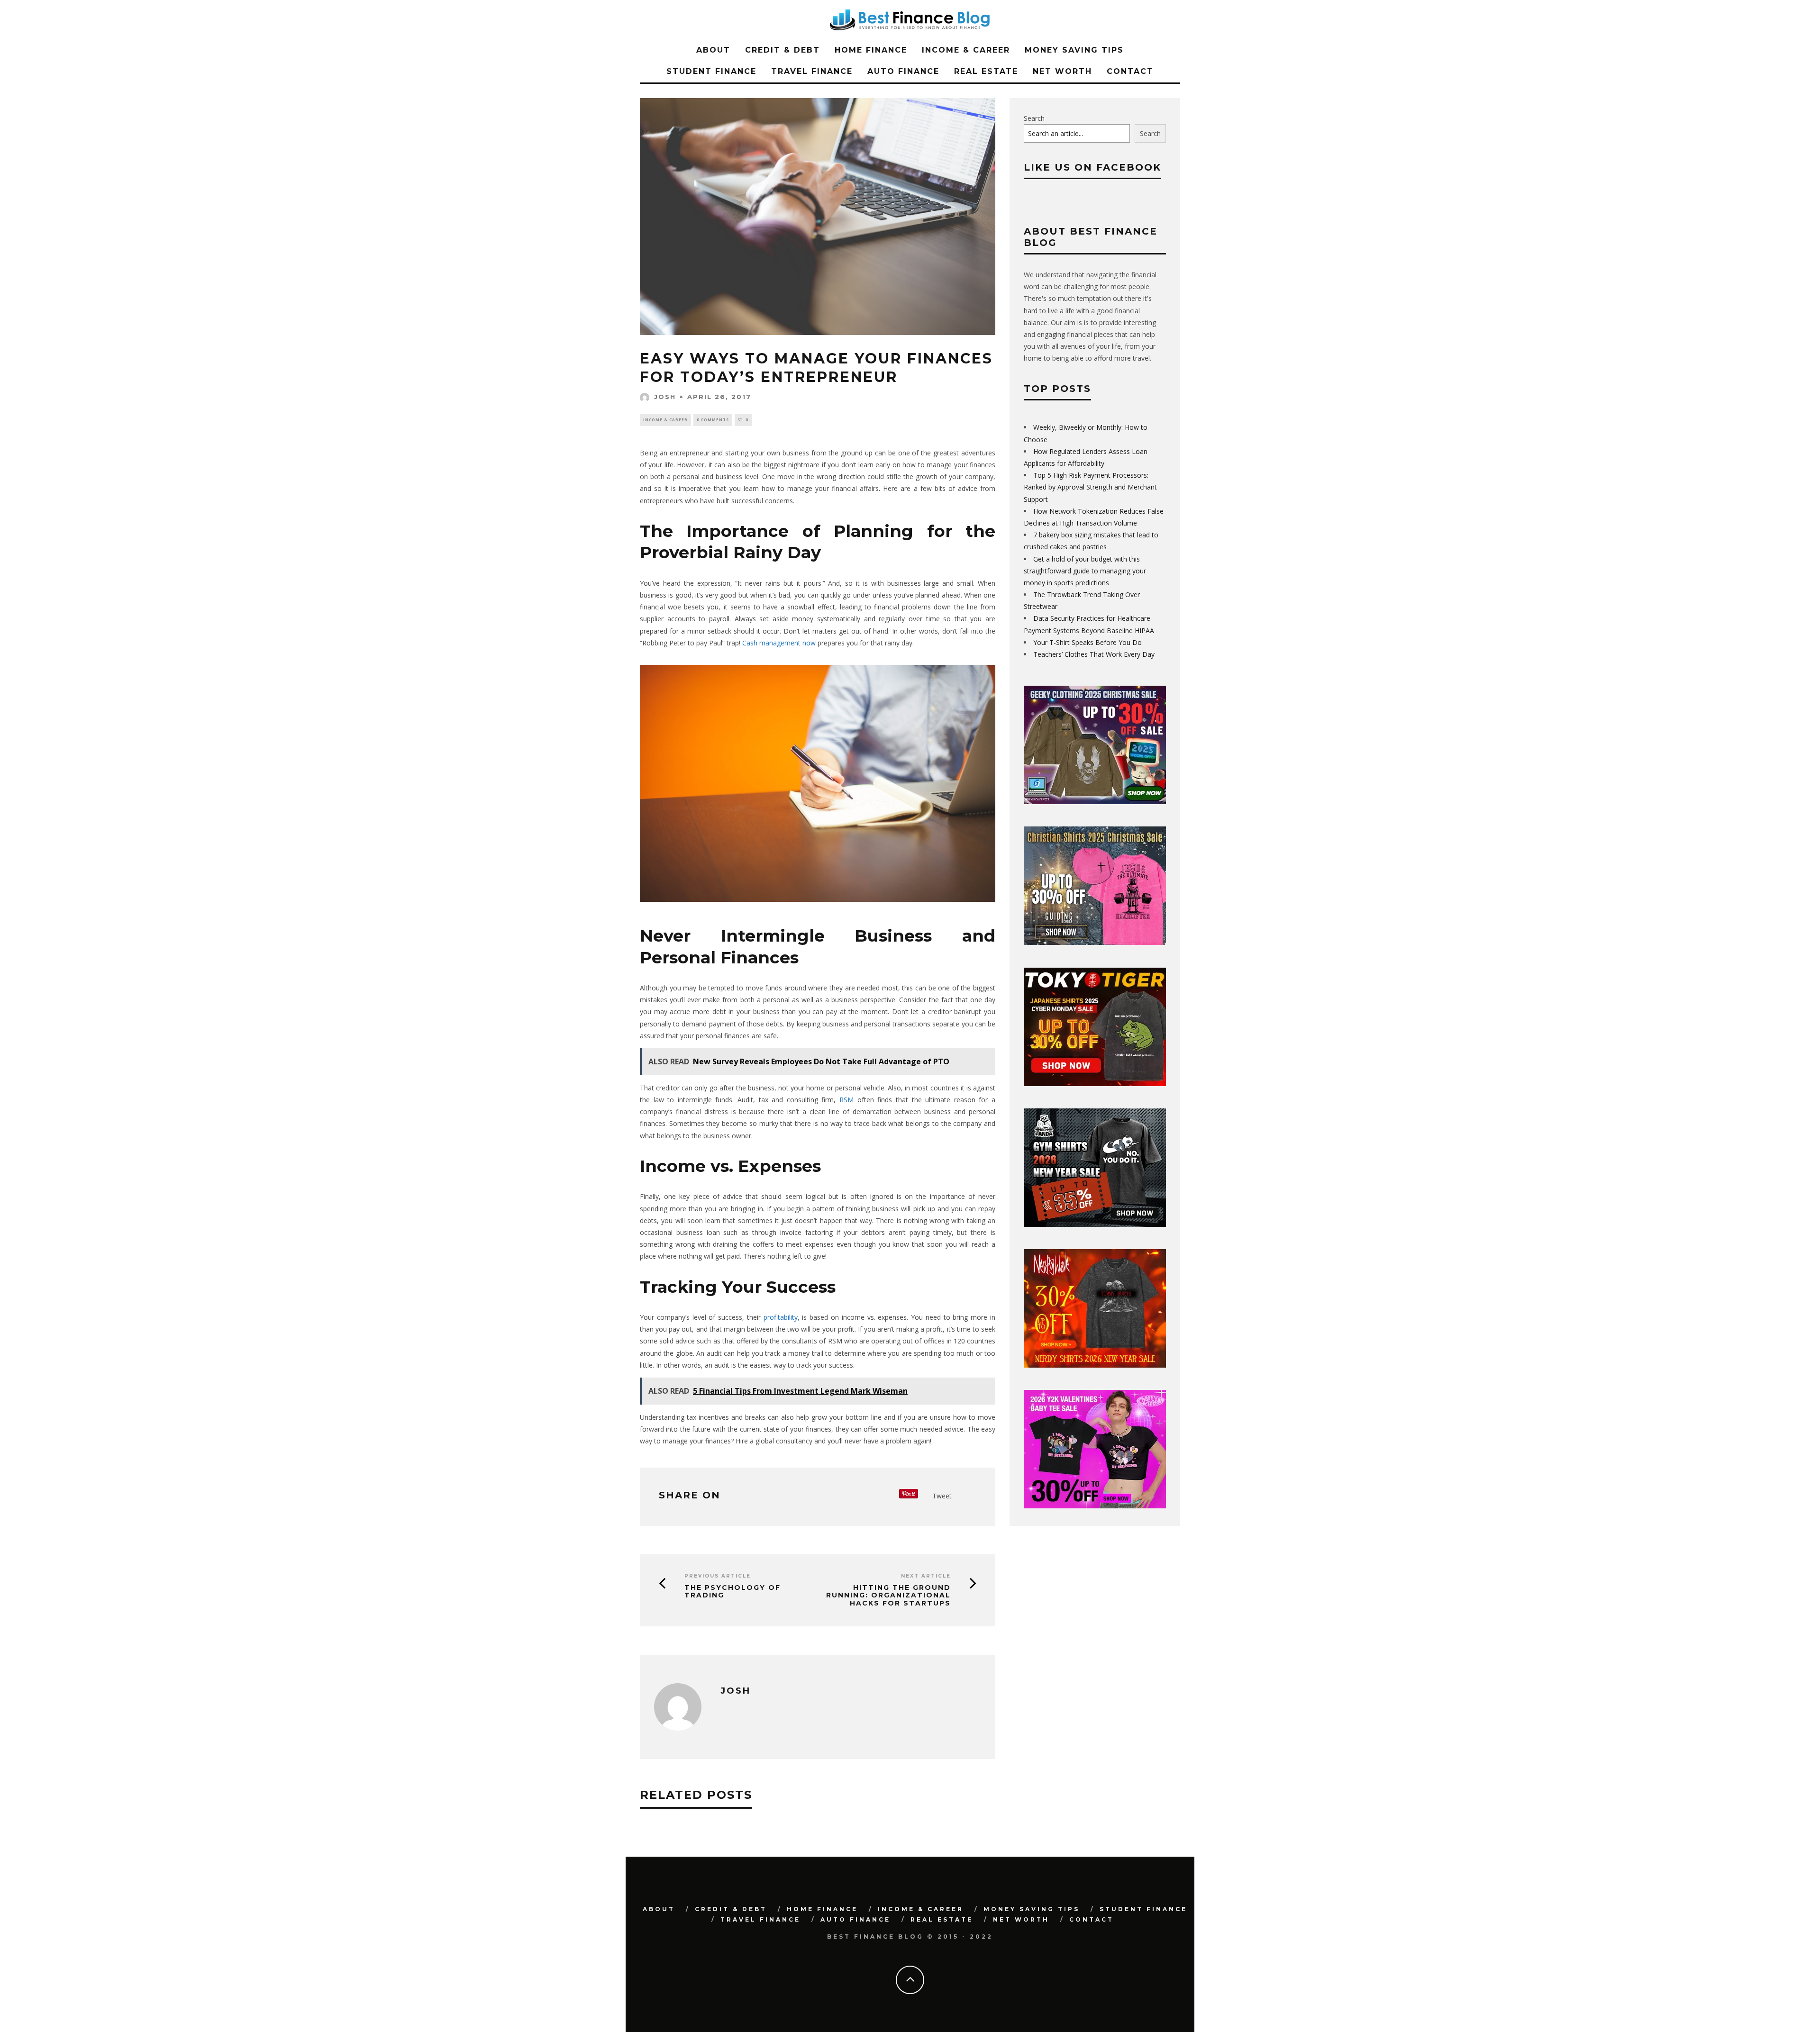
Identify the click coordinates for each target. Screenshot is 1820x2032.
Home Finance (871, 50)
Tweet (942, 1496)
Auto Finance (903, 71)
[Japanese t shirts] (1095, 1084)
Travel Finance (812, 71)
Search (1034, 118)
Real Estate (986, 71)
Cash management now (779, 643)
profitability (781, 1317)
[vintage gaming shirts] (1095, 1365)
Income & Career (966, 50)
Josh (665, 397)
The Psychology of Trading (733, 1592)
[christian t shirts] (1095, 942)
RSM (846, 1100)
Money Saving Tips (1074, 50)
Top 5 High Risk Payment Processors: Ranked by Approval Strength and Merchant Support (1090, 487)
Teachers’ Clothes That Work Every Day (1094, 654)
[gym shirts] (1095, 1224)
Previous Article (718, 1576)
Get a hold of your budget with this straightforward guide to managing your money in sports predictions (1085, 571)
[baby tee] (1095, 1506)
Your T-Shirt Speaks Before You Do (1087, 642)
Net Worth (1062, 71)
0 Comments (713, 420)
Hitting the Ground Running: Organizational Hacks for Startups (888, 1596)
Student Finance (711, 71)
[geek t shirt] (1095, 802)
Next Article (926, 1576)
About (713, 50)
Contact (1130, 71)
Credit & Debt (783, 50)
